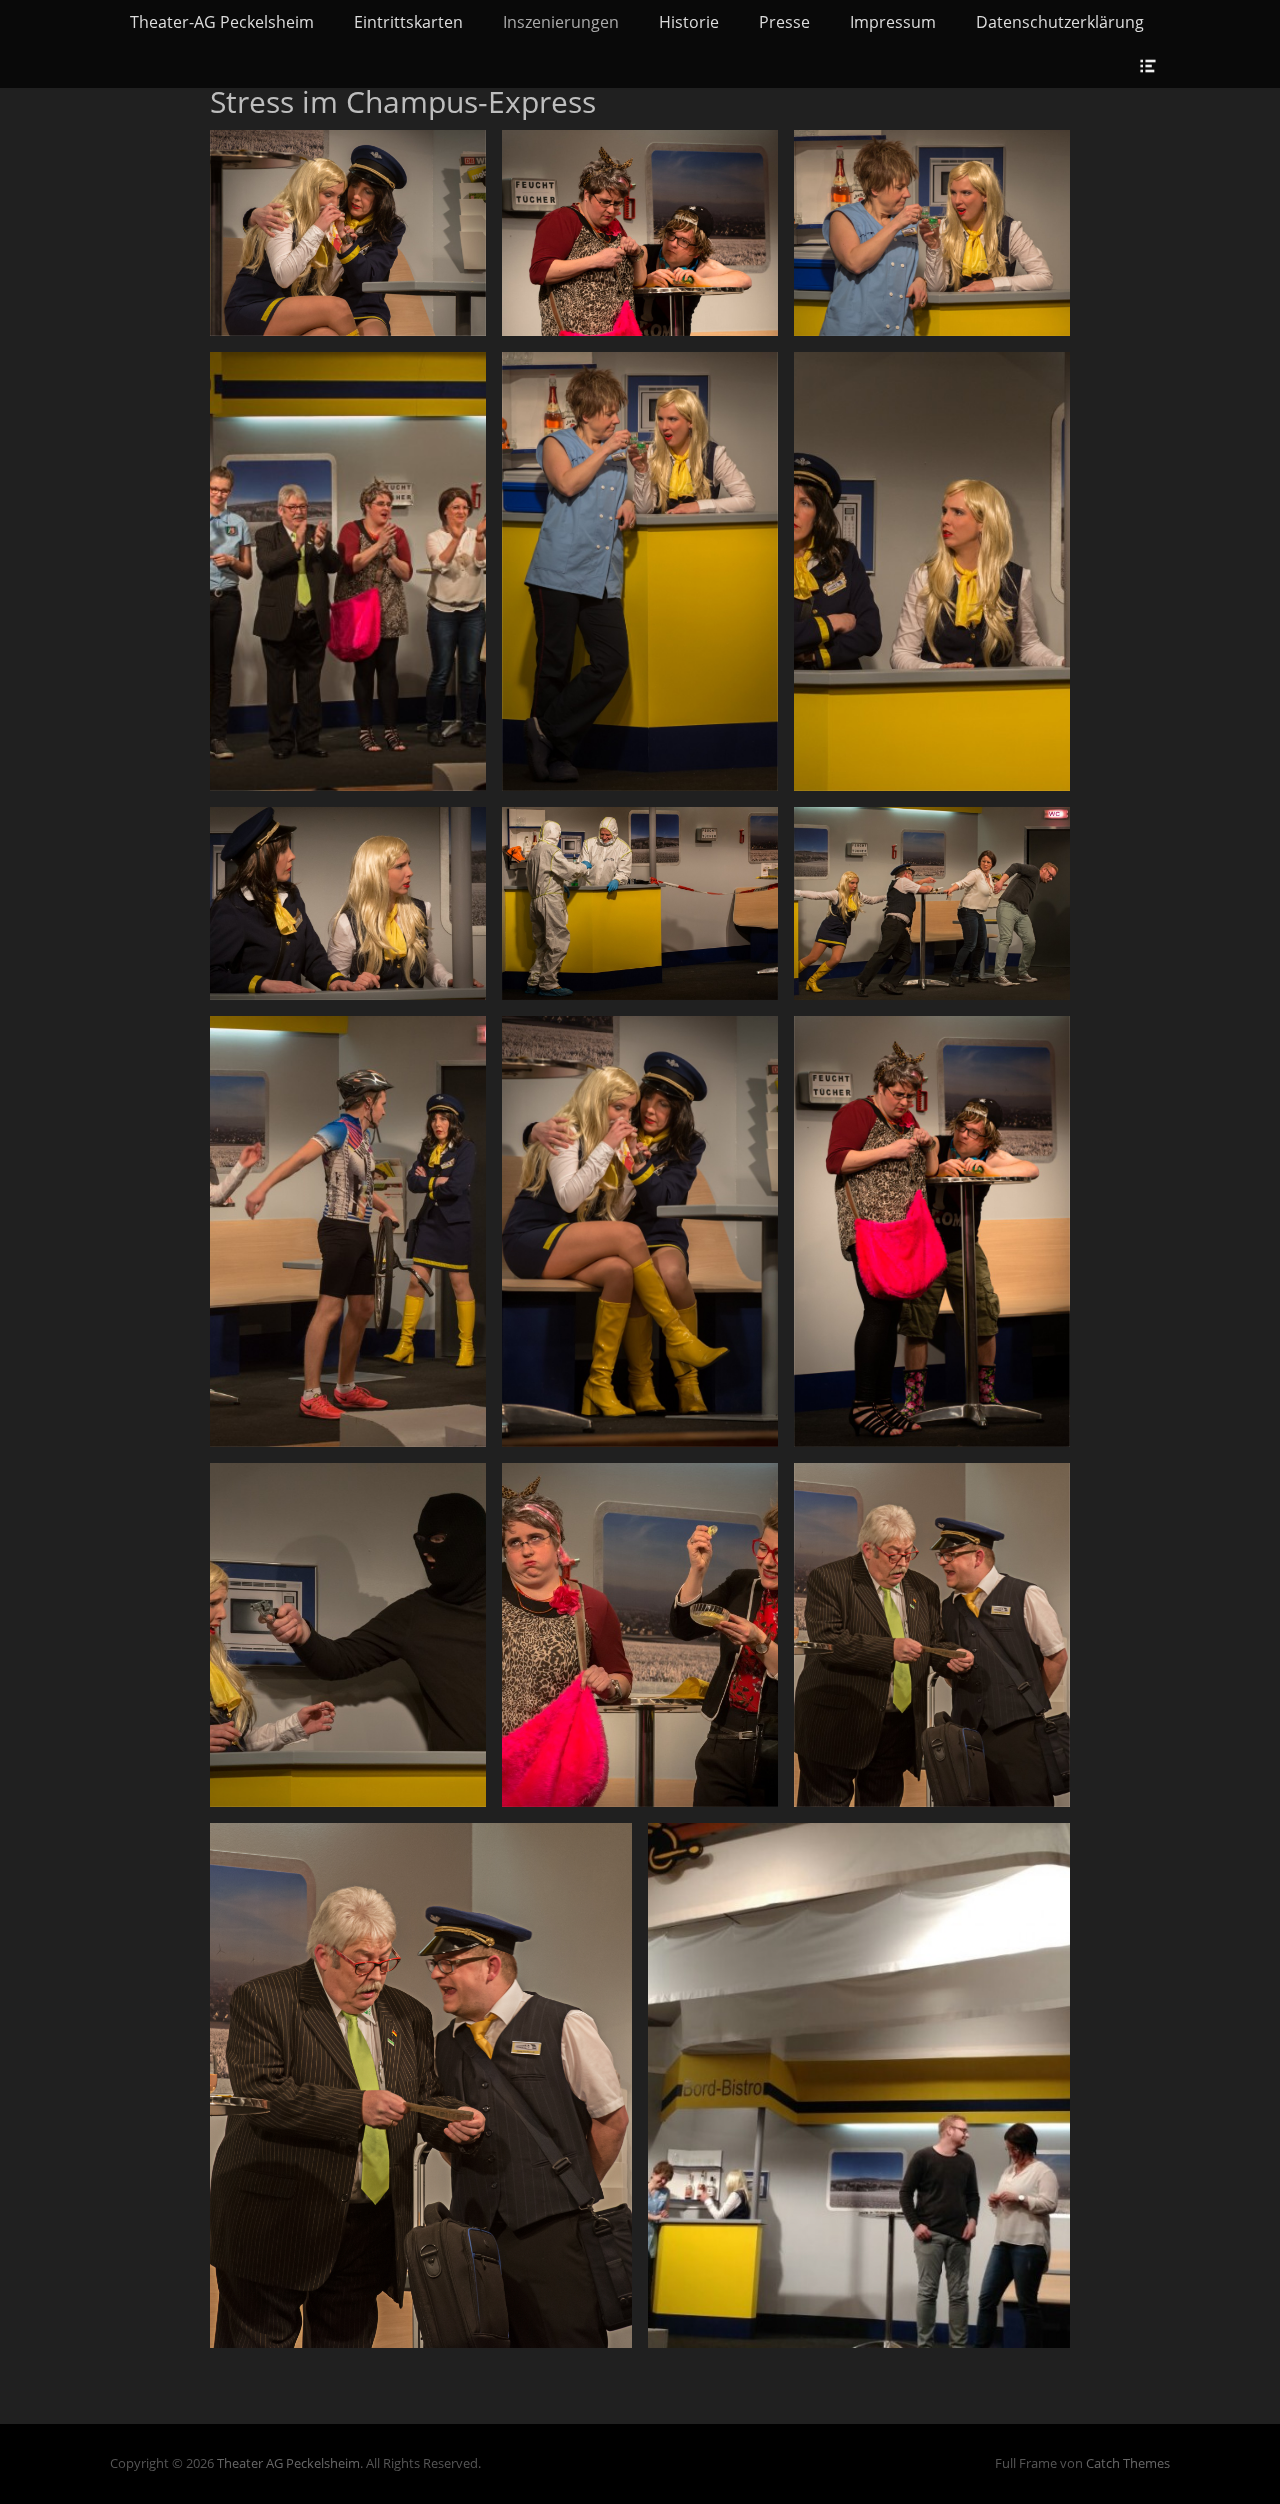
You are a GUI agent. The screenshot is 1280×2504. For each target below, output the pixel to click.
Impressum (893, 22)
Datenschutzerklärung (1060, 22)
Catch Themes (1128, 2463)
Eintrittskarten (408, 22)
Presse (784, 22)
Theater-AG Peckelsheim (222, 22)
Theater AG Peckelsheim (288, 2463)
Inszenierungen (561, 22)
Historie (689, 22)
